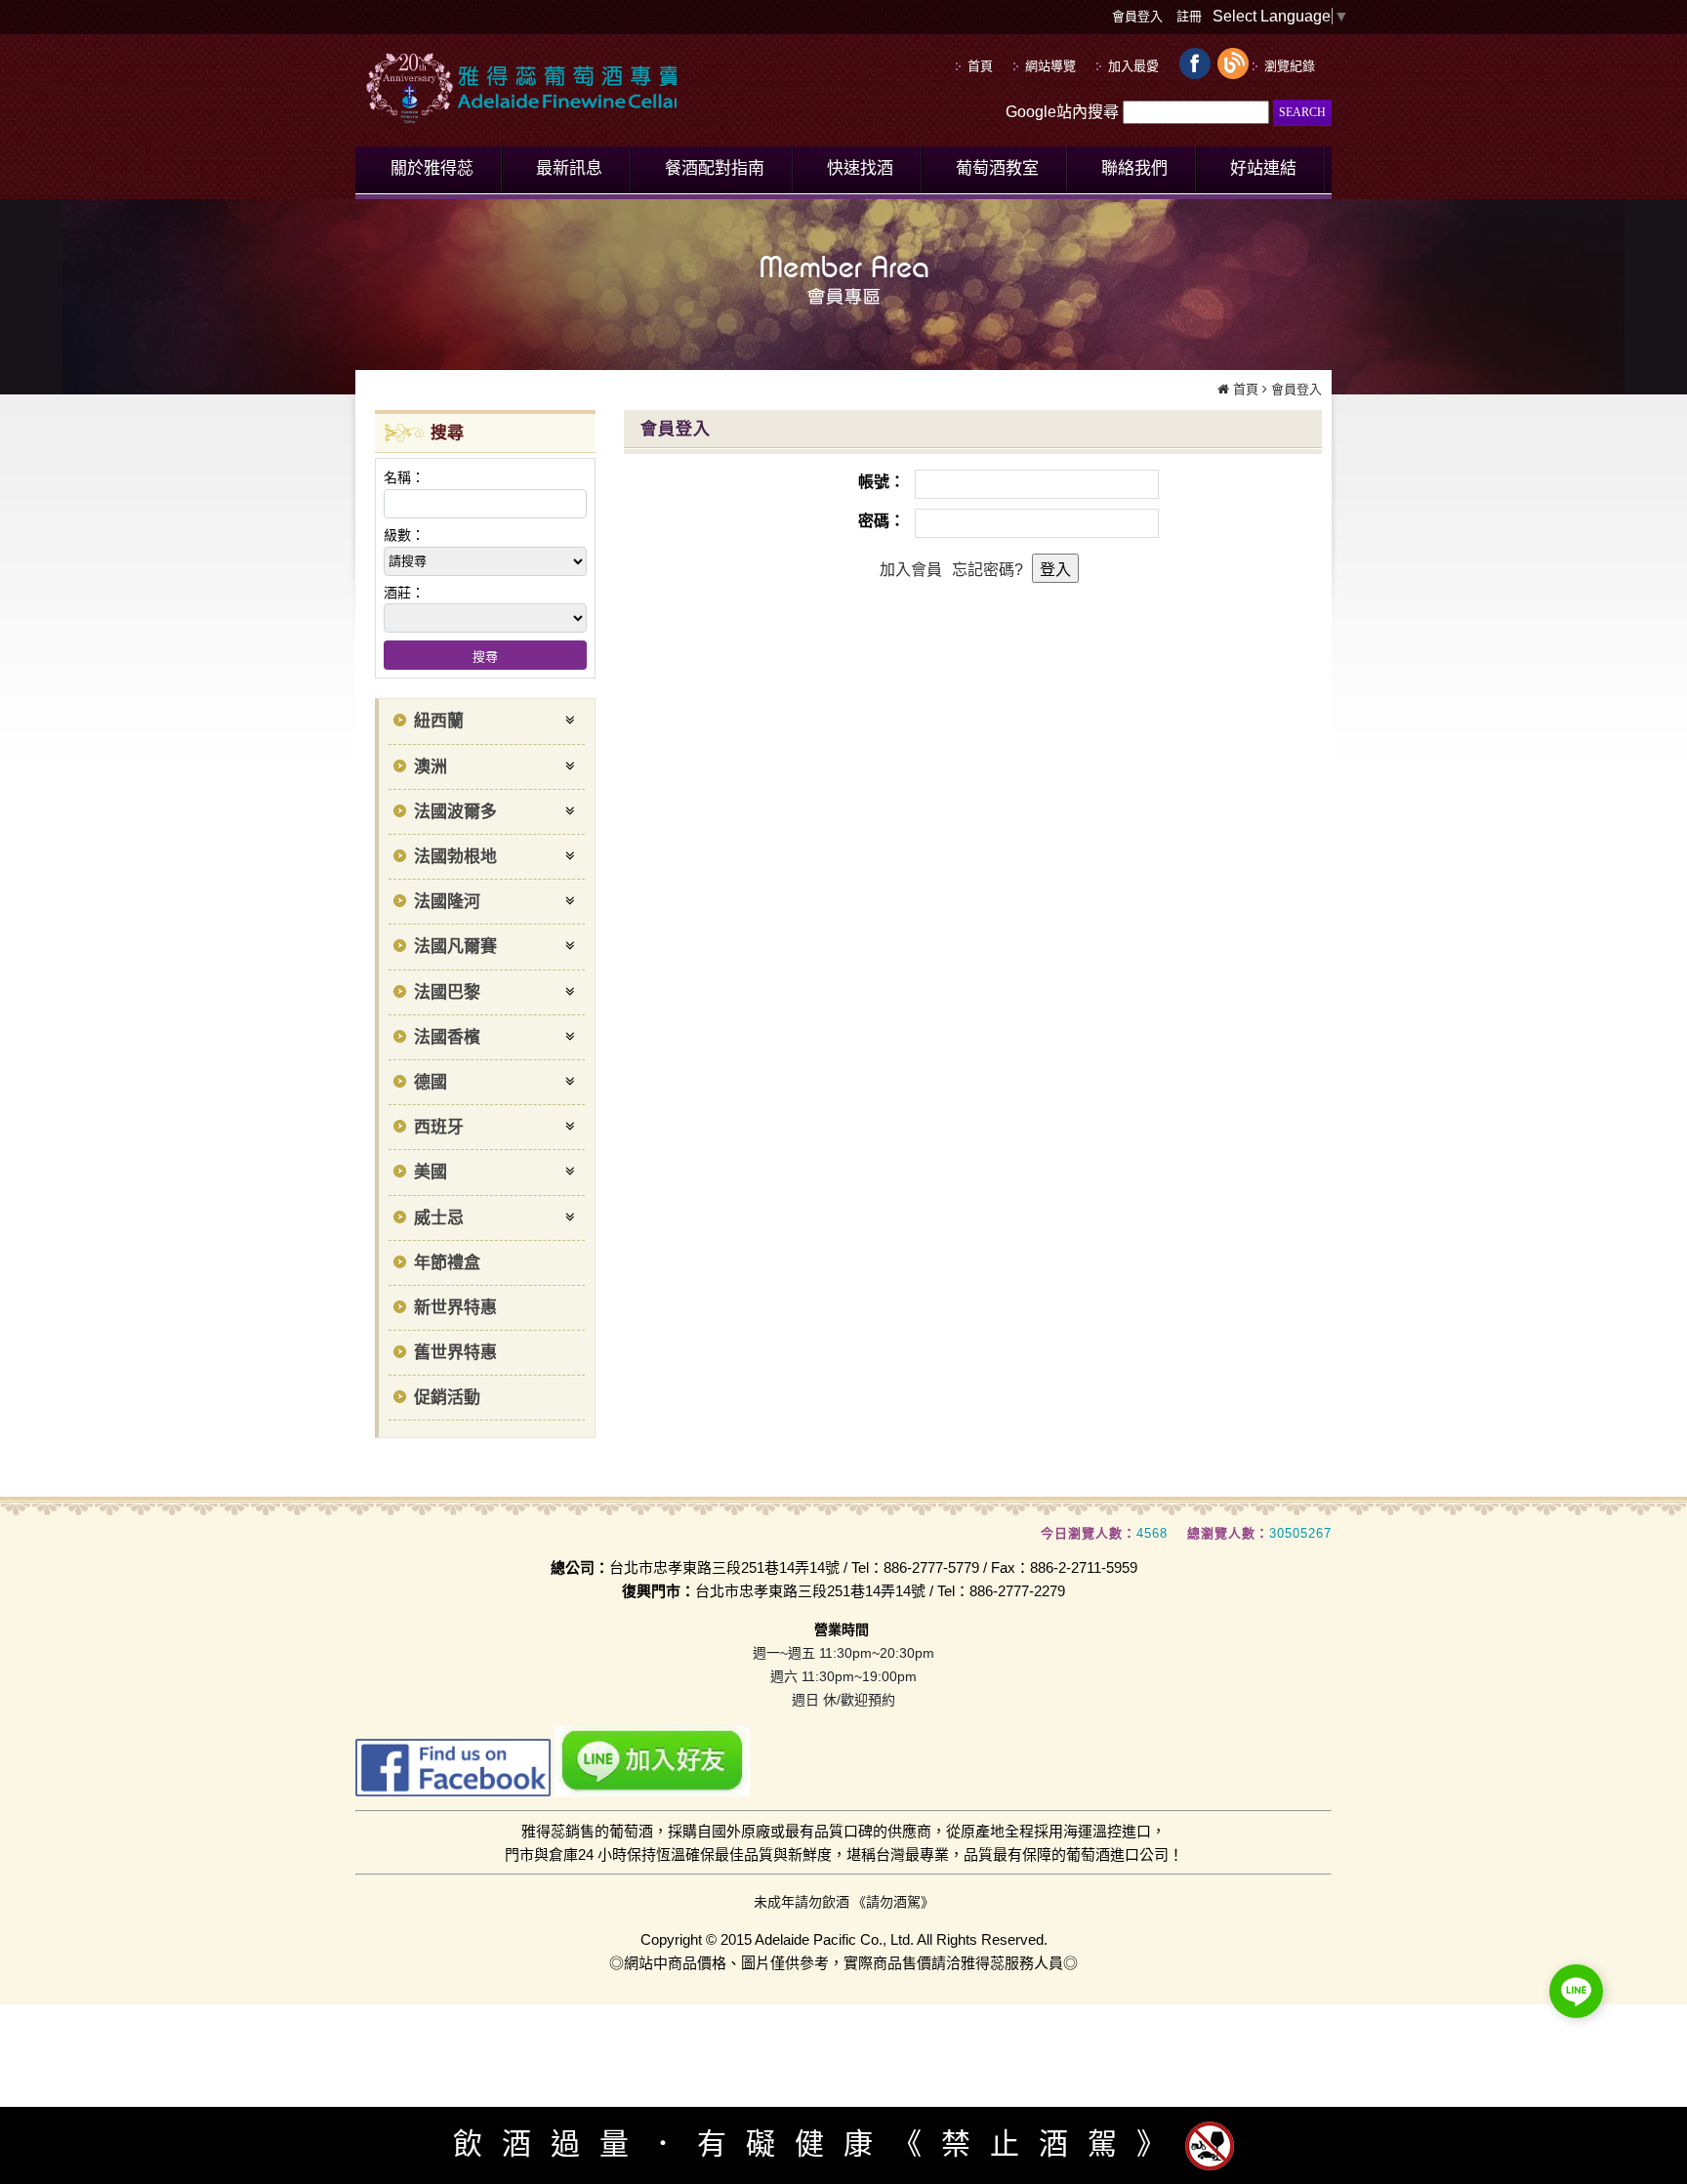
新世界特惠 (455, 1308)
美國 (431, 1172)
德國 (431, 1082)
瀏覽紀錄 (1290, 66)
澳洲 (431, 767)
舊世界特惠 (455, 1353)
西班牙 (439, 1127)
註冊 (1189, 16)
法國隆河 (447, 902)
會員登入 (1137, 16)
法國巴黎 (447, 992)
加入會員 (911, 570)
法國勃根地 (455, 857)
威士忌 (439, 1218)
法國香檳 (447, 1037)
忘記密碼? (988, 570)
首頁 (1246, 389)
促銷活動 (447, 1398)
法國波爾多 (455, 812)
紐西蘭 (439, 721)
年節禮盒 (447, 1263)
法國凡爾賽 (455, 947)
